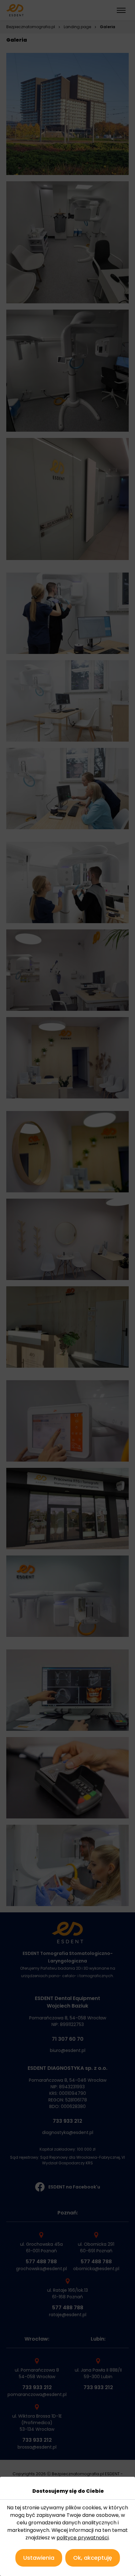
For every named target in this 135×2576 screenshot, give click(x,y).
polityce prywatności (83, 2538)
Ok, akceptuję (93, 2558)
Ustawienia (39, 2558)
